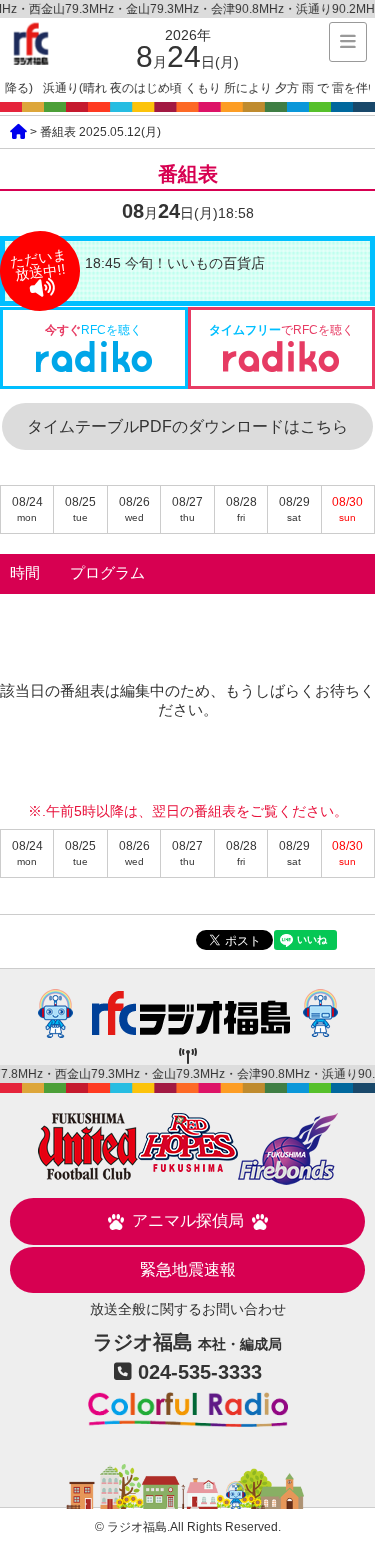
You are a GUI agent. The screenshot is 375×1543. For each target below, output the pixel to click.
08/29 (294, 509)
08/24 (27, 509)
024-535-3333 (200, 1372)
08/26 (134, 509)
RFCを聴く (93, 330)
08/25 (80, 509)
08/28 (241, 509)
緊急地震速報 (188, 1269)
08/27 (187, 509)
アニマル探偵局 (188, 1220)
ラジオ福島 (31, 44)
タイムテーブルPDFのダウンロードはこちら (187, 426)
